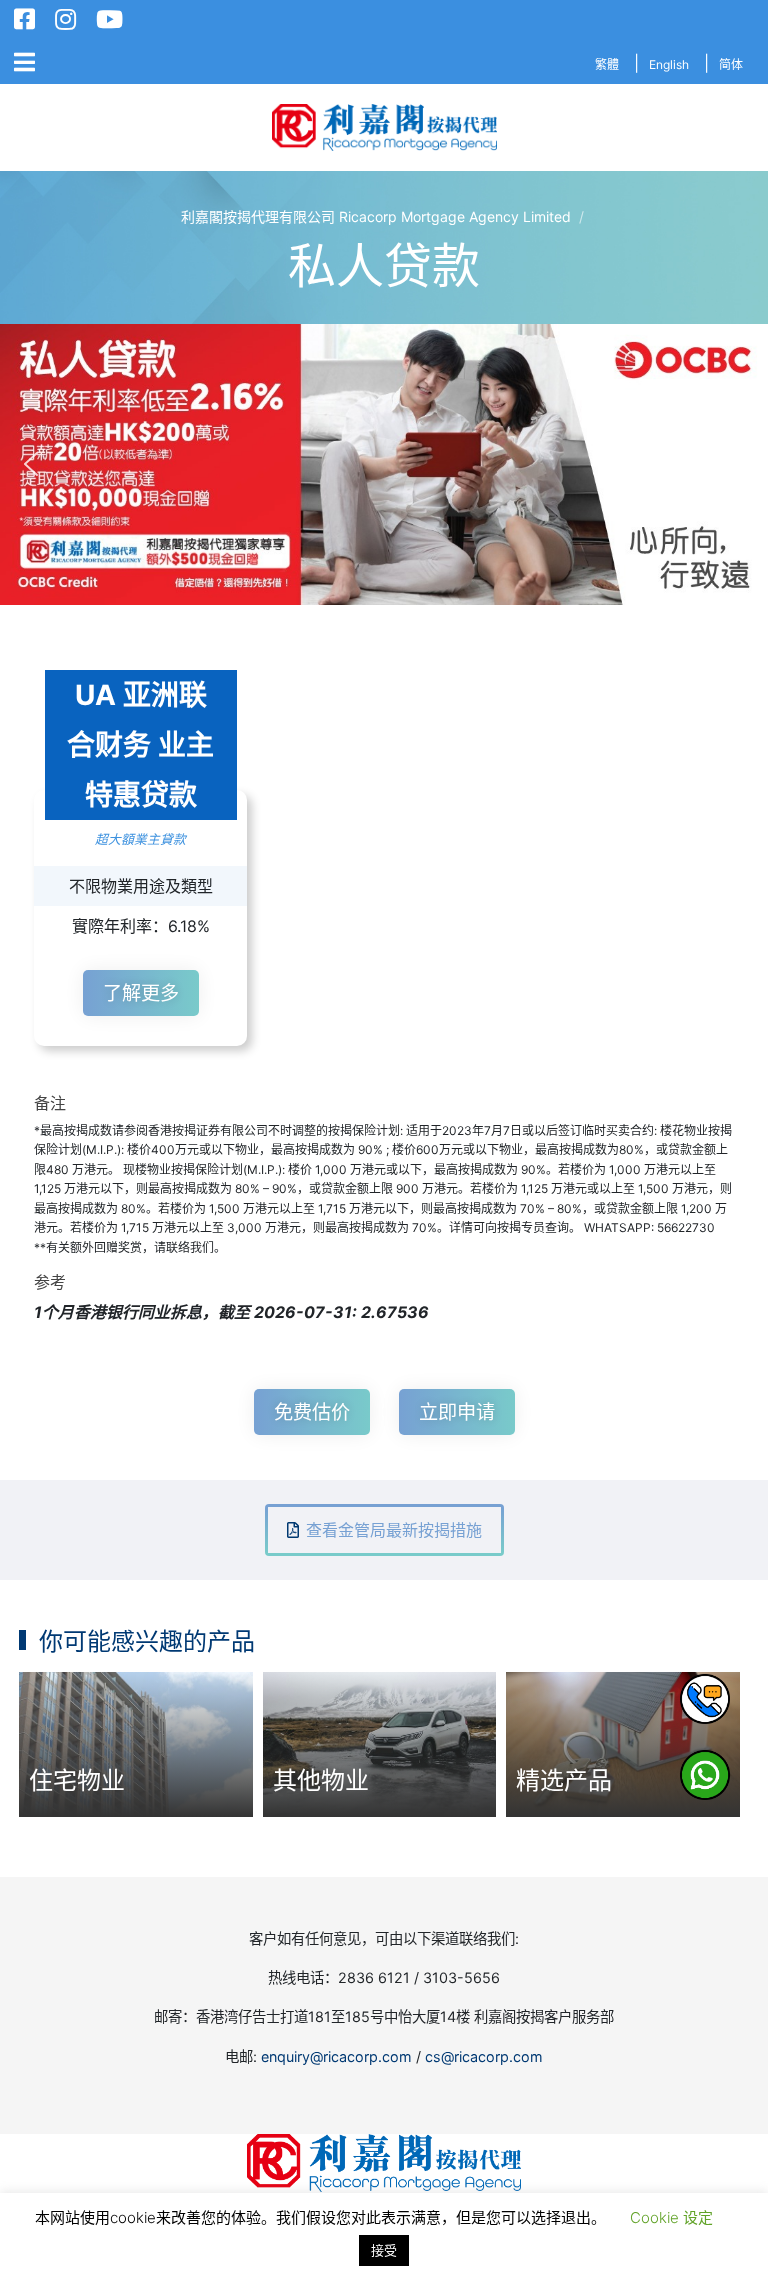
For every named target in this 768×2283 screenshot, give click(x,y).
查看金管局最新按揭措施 (394, 1530)
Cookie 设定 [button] (671, 2217)
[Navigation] (24, 63)
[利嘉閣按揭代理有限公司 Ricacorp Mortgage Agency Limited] (384, 127)
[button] (384, 464)
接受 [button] (384, 2250)
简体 (731, 64)
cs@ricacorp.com (484, 2056)
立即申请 (457, 1412)
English (669, 64)
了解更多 (141, 993)
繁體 (607, 64)
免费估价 (312, 1412)
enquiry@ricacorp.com (336, 2056)
